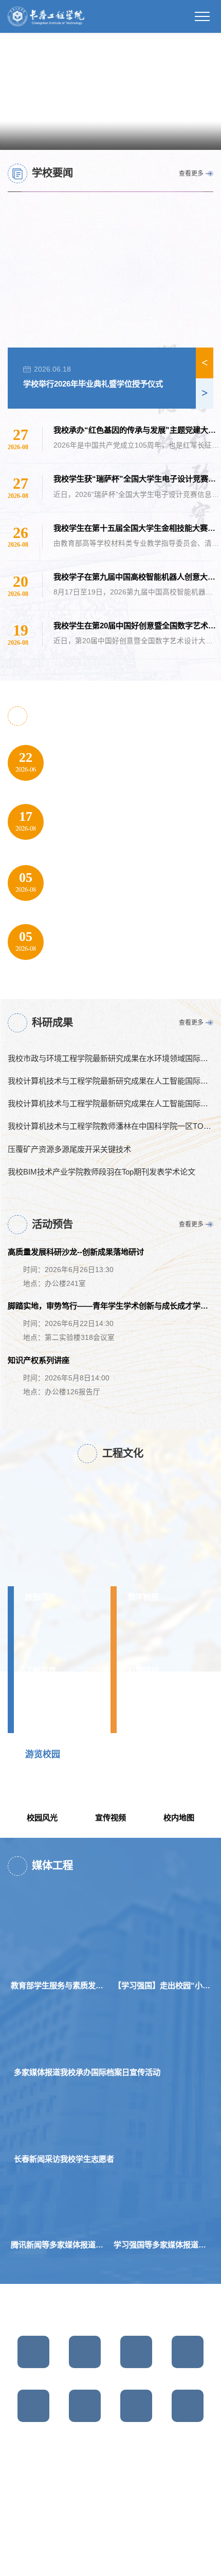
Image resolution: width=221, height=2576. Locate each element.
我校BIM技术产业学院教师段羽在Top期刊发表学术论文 (102, 1172)
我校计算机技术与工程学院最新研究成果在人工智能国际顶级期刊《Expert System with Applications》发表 (110, 1081)
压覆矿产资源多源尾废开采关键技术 (69, 1149)
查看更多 (191, 174)
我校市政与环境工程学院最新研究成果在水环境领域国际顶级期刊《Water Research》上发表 (110, 1058)
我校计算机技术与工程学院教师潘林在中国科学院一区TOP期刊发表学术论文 (110, 1127)
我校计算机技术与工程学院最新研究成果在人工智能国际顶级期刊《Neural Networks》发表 (110, 1104)
